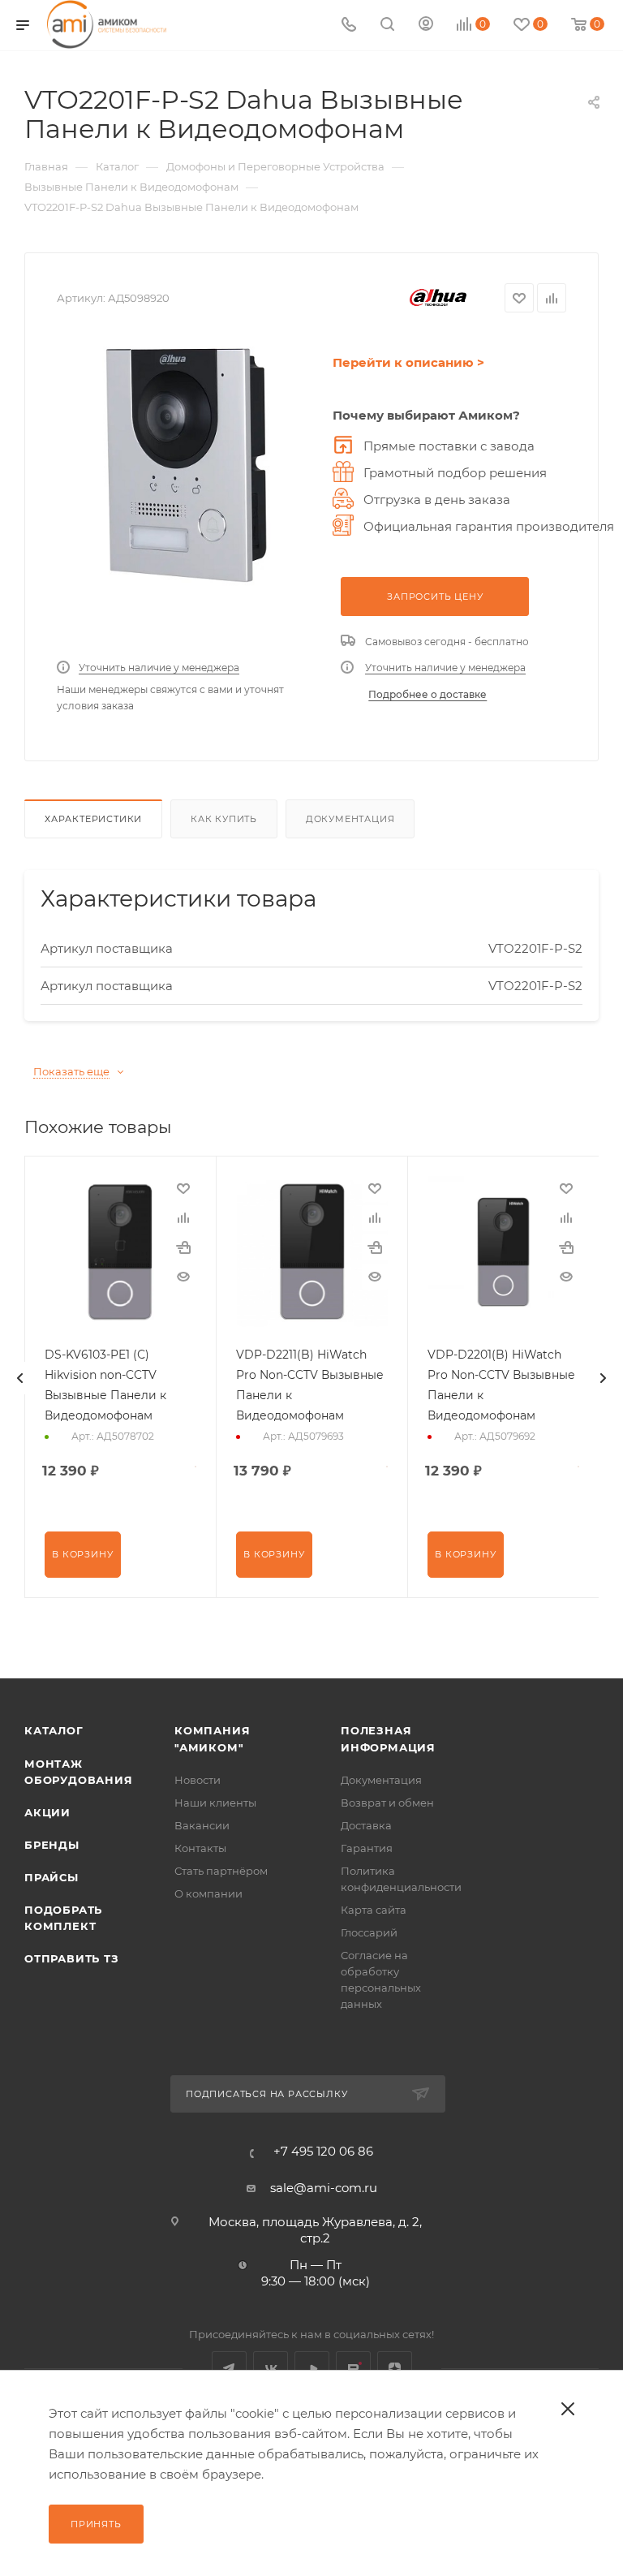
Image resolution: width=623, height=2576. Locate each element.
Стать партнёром (221, 1871)
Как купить (224, 819)
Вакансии (202, 1825)
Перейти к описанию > (408, 362)
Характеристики (93, 819)
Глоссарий (369, 1932)
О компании (208, 1893)
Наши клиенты (215, 1803)
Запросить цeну (435, 597)
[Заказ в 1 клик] (183, 1247)
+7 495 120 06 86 (323, 2151)
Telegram (229, 2369)
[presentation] (20, 1378)
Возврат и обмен (387, 1803)
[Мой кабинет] (426, 26)
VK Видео (312, 2369)
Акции (47, 1812)
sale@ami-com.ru (324, 2188)
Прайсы (52, 1877)
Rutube (353, 2369)
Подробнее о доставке (428, 694)
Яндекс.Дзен (395, 2369)
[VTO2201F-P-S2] (187, 466)
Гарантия (367, 1848)
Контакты (200, 1848)
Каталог (54, 1730)
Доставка (366, 1825)
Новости (198, 1780)
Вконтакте (271, 2369)
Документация (350, 819)
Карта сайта (374, 1910)
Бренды (52, 1845)
